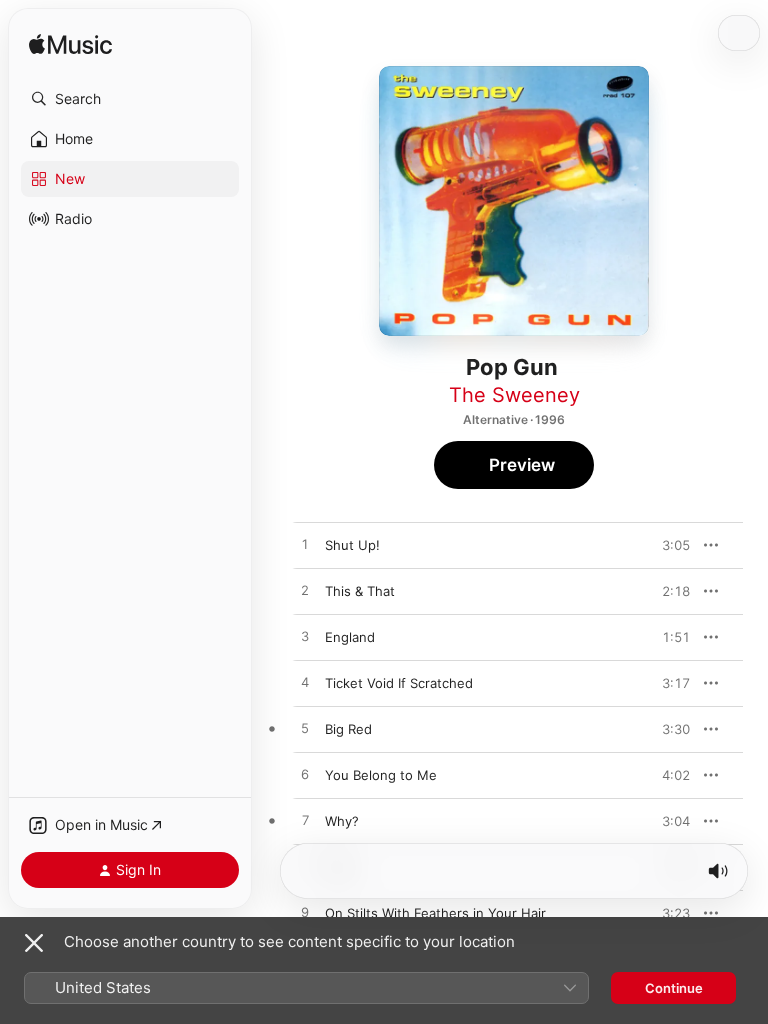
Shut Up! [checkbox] (352, 545)
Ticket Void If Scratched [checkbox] (399, 683)
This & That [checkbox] (360, 591)
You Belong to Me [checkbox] (381, 775)
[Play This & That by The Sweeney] (305, 591)
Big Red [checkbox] (348, 729)
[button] (130, 99)
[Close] (34, 943)
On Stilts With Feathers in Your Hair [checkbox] (435, 913)
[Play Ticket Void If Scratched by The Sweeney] (305, 683)
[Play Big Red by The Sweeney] (305, 729)
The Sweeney (514, 395)
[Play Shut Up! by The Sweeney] (305, 545)
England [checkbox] (350, 637)
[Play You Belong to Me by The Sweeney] (305, 775)
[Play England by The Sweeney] (305, 637)
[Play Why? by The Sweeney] (305, 821)
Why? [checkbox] (342, 821)
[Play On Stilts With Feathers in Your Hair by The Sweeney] (305, 913)
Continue (674, 988)
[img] (70, 45)
